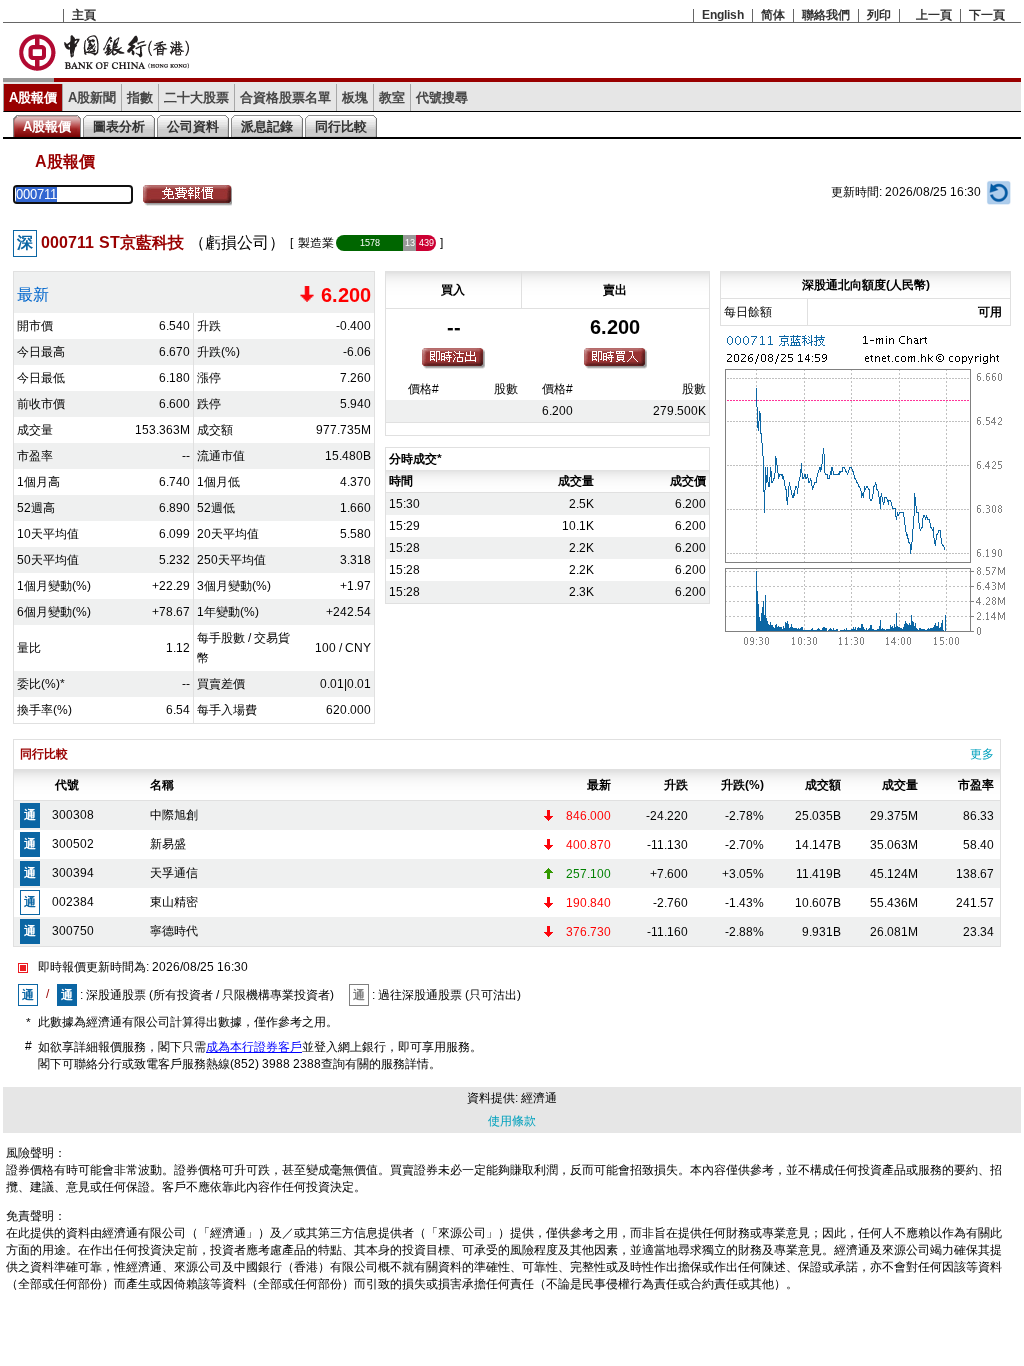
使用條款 (512, 1121)
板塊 (355, 97)
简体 (773, 15)
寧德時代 (174, 931)
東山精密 (174, 902)
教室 (392, 97)
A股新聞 (92, 97)
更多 (982, 754)
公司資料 (193, 126)
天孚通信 (174, 873)
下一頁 (987, 15)
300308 (73, 815)
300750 (73, 931)
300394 (73, 873)
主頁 (84, 15)
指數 (140, 97)
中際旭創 (174, 815)
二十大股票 (196, 97)
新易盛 (168, 844)
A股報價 (33, 97)
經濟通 (539, 1098)
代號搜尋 (442, 97)
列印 (879, 15)
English (723, 15)
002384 (73, 902)
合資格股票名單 (285, 97)
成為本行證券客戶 (254, 1047)
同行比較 (341, 126)
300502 (73, 844)
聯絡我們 (826, 15)
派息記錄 (267, 126)
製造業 (316, 243)
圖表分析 (119, 126)
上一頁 (934, 15)
